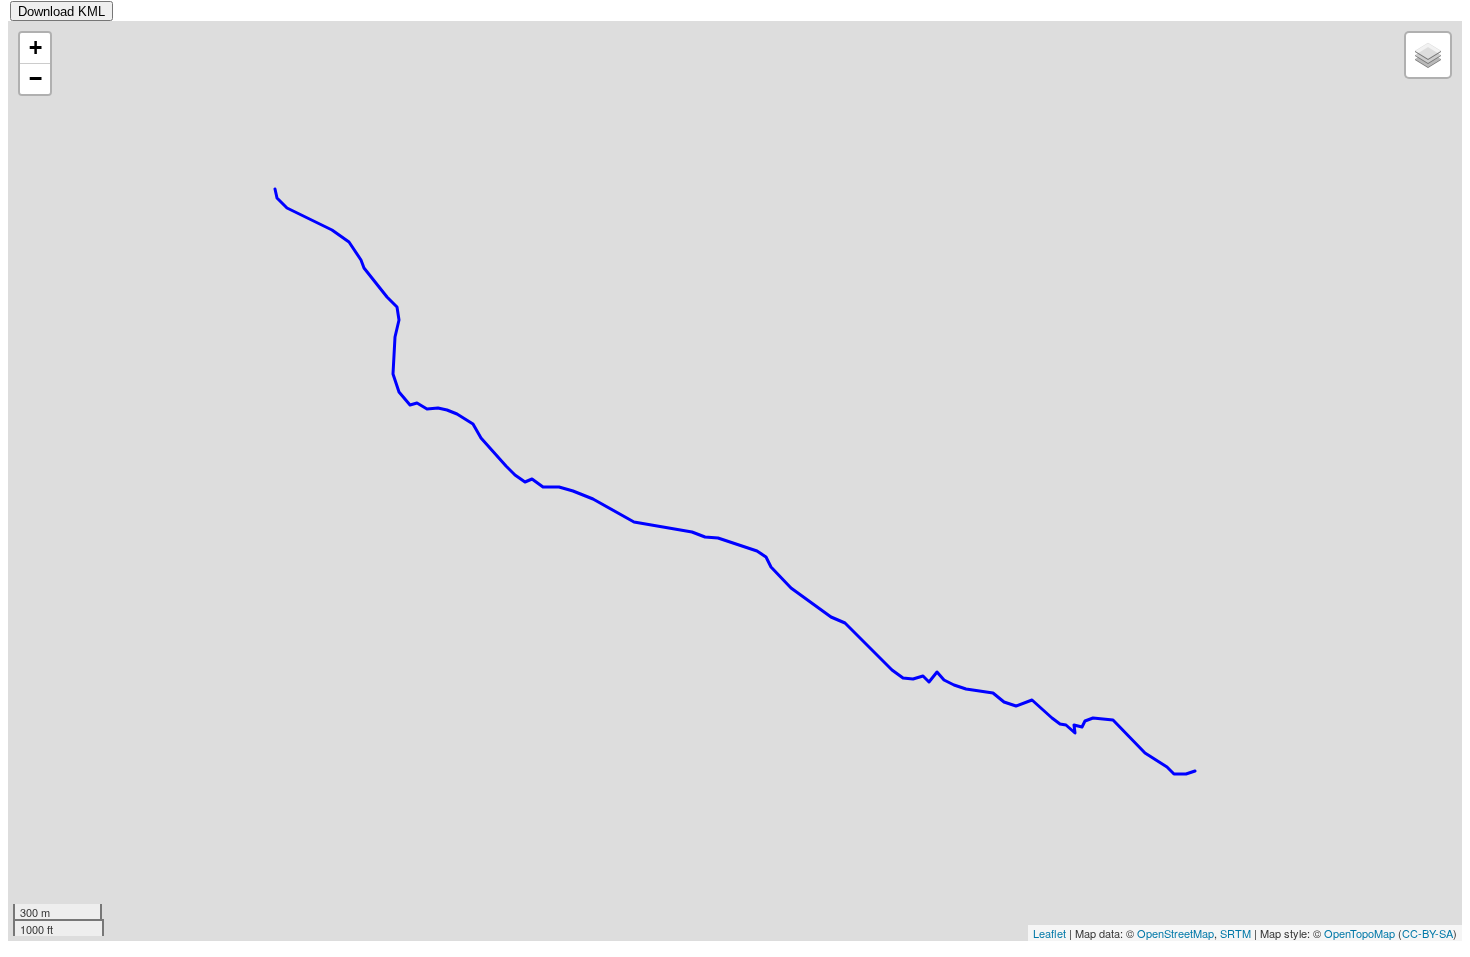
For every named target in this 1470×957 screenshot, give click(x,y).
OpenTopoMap (1359, 933)
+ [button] (35, 47)
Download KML (61, 11)
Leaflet (1049, 933)
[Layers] (1428, 55)
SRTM (1235, 933)
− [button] (35, 78)
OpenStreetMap (1175, 933)
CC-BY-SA (1427, 933)
